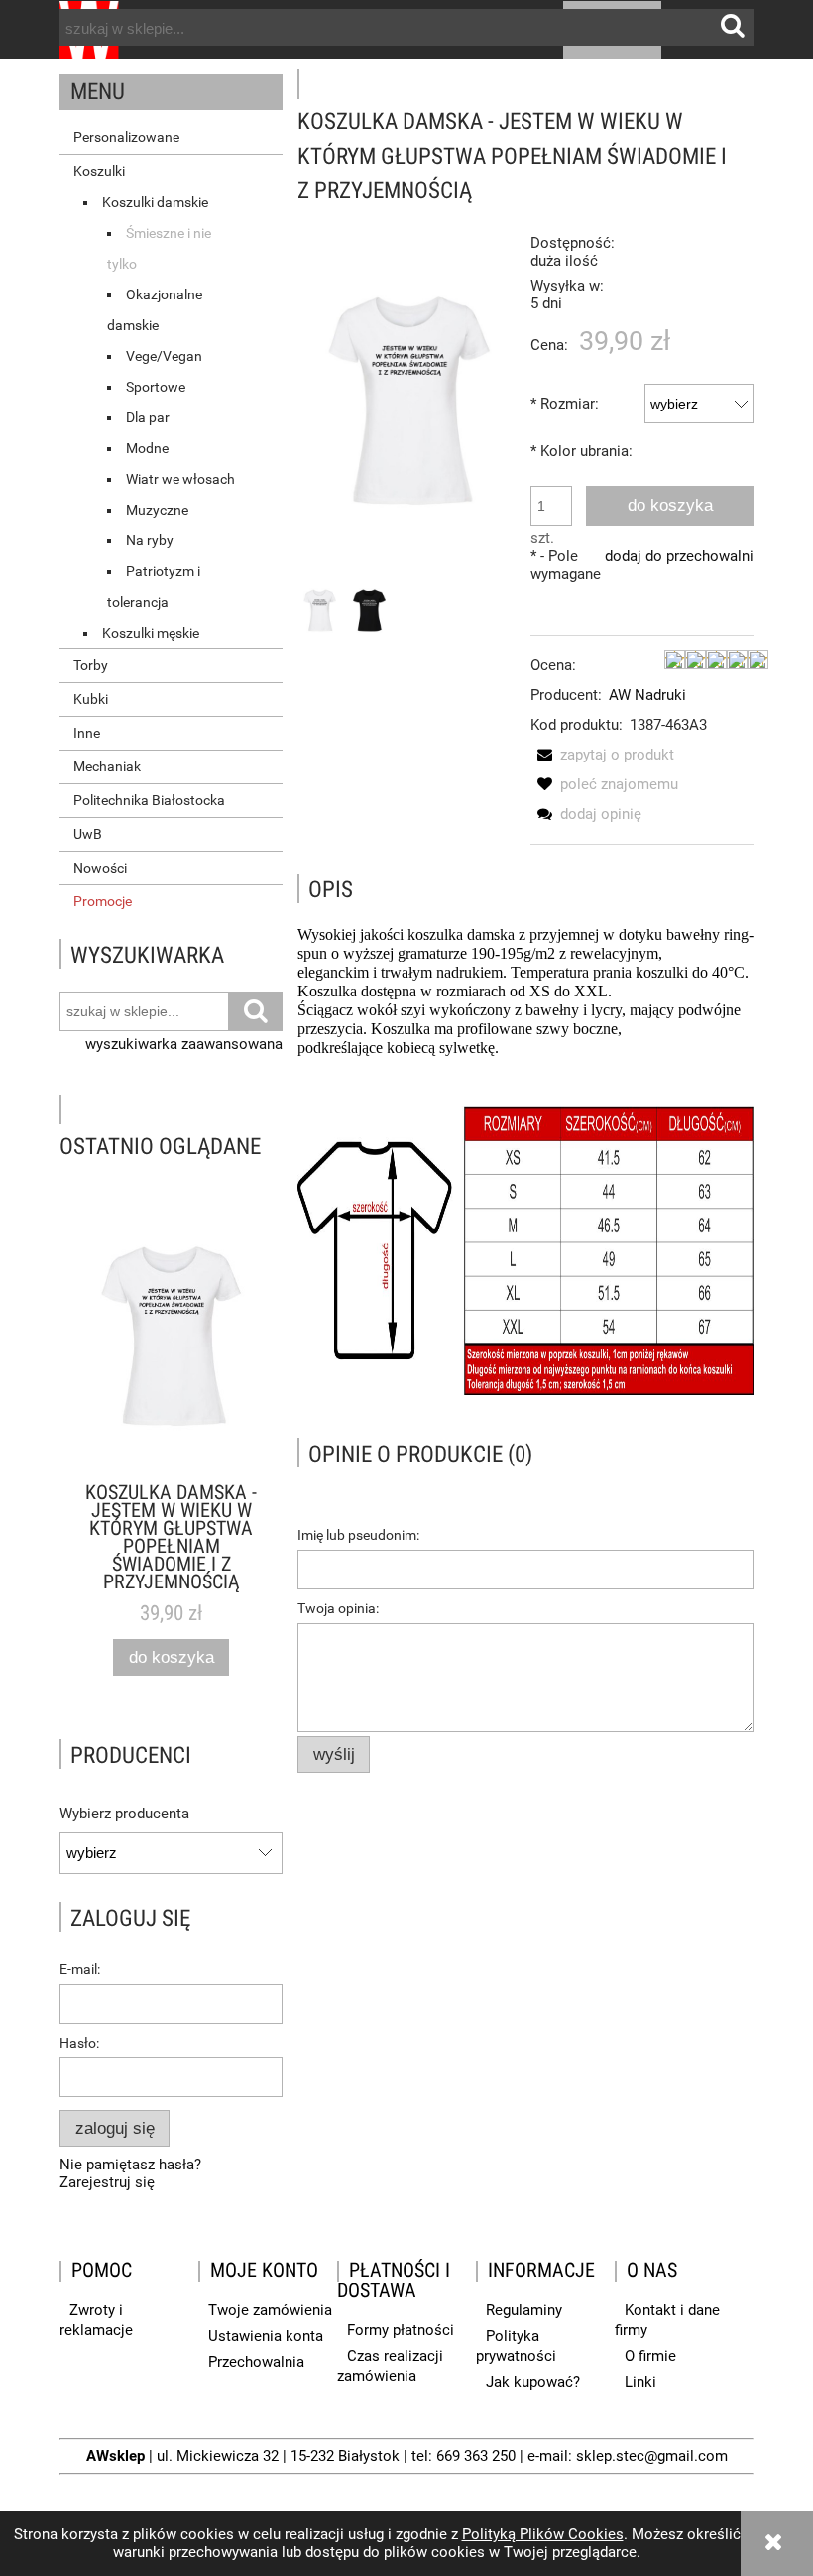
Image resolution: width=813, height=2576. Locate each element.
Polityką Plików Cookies (543, 2534)
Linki (640, 2382)
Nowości (100, 868)
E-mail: (80, 1969)
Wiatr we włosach (180, 479)
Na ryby (150, 540)
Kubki (91, 699)
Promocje (103, 901)
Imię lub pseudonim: (358, 1535)
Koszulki (99, 171)
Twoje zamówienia (270, 2310)
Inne (87, 733)
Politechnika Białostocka (149, 800)
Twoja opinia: (338, 1608)
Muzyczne (157, 510)
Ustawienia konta (266, 2336)
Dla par (148, 417)
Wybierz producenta (124, 1814)
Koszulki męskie (151, 633)
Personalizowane (126, 137)
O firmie (650, 2356)
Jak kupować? (533, 2382)
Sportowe (156, 387)
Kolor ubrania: (581, 451)
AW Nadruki (647, 695)
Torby (91, 665)
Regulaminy (524, 2310)
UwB (88, 834)
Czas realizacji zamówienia (390, 2366)
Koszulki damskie (155, 202)
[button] (602, 755)
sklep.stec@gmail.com (652, 2456)
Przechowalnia (256, 2362)
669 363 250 (476, 2456)
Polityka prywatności (516, 2346)
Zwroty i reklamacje (96, 2320)
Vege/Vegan (164, 356)
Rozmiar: (565, 404)
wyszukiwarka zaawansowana (184, 1044)
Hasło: (79, 2043)
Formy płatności (401, 2330)
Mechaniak (107, 766)
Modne (147, 448)
